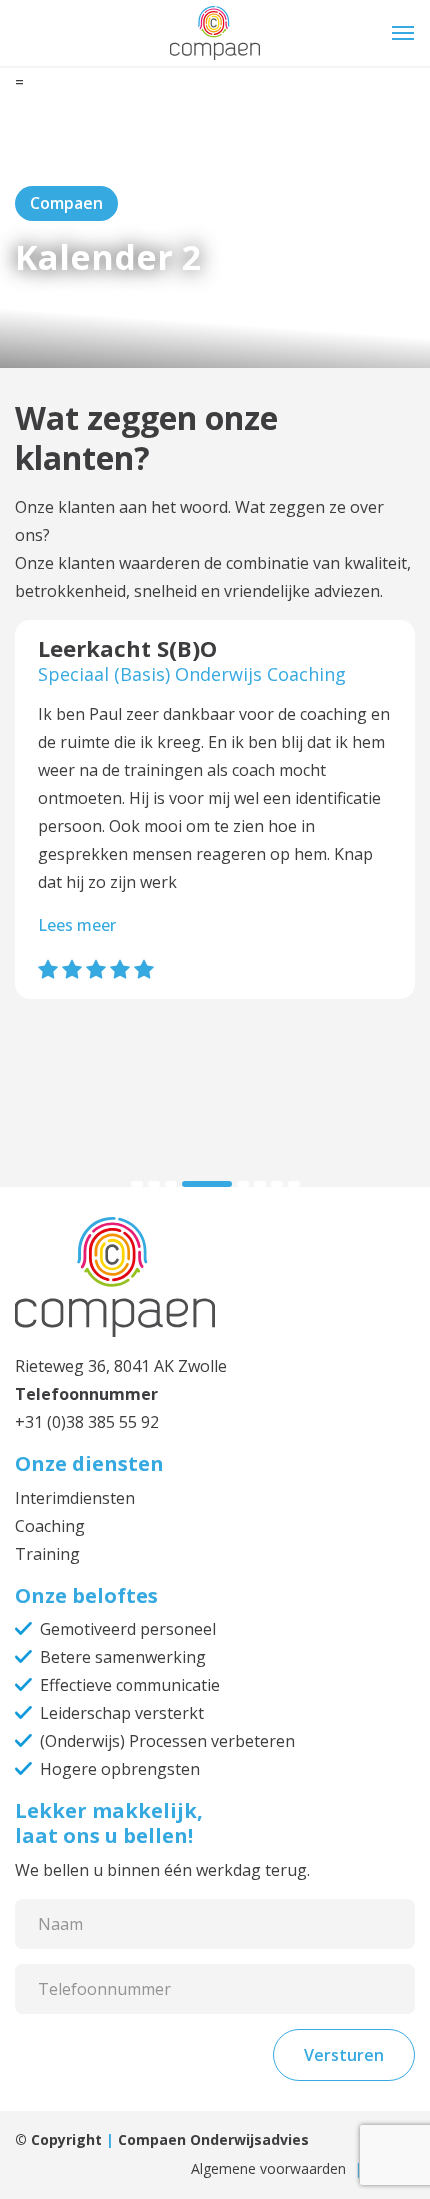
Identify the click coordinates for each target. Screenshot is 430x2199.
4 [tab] (207, 1184)
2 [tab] (154, 1184)
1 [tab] (137, 1184)
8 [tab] (294, 1184)
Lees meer (77, 925)
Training (47, 1554)
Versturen (344, 2055)
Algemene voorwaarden (268, 2168)
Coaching (50, 1526)
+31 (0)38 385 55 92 (87, 1422)
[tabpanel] (215, 824)
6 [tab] (260, 1184)
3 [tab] (171, 1184)
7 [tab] (277, 1184)
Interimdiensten (75, 1498)
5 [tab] (243, 1184)
